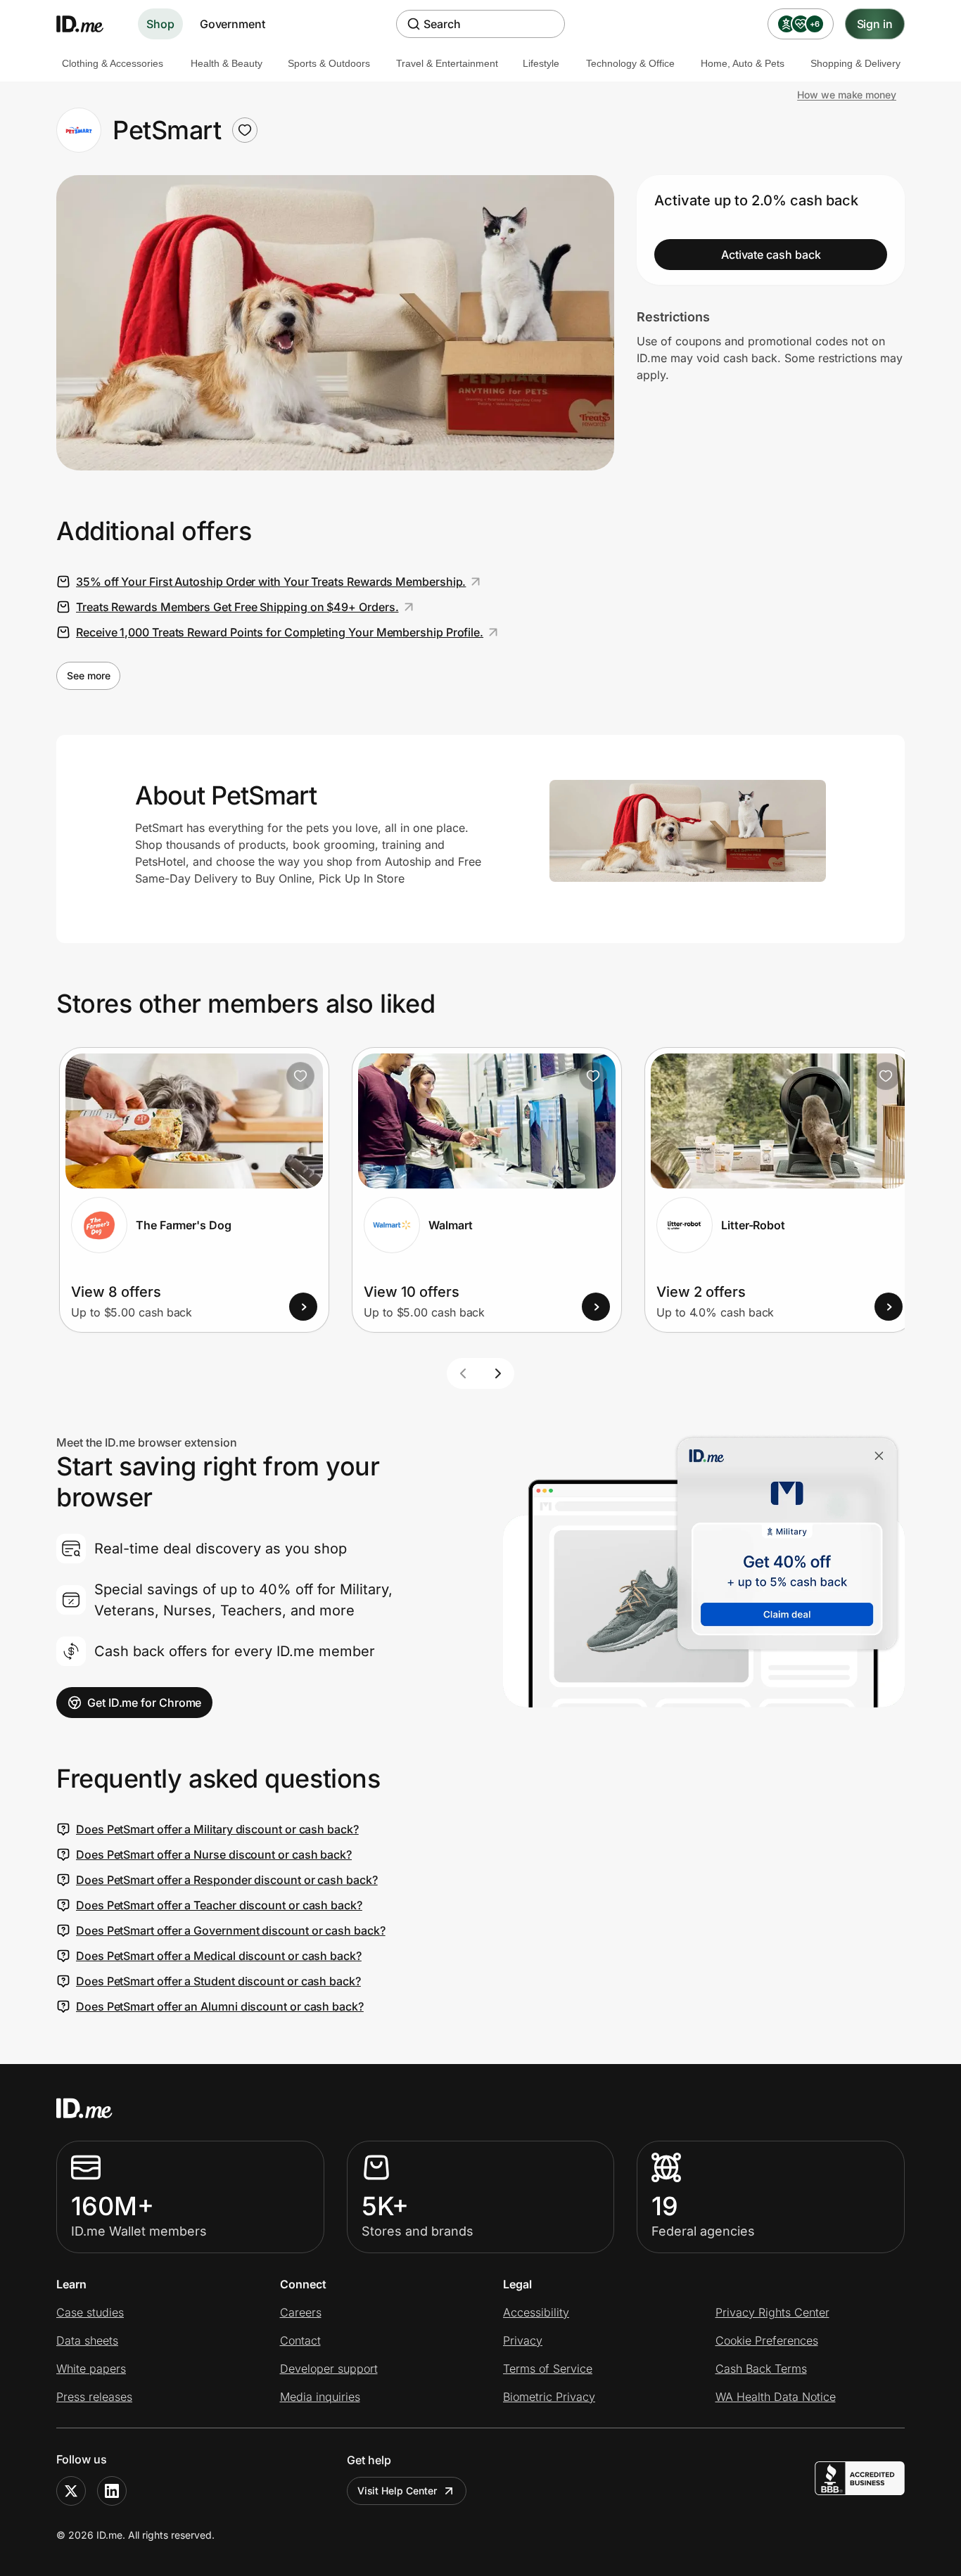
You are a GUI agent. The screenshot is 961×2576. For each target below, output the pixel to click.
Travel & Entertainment (447, 63)
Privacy (523, 2340)
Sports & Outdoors (329, 63)
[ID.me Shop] (89, 24)
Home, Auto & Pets (743, 63)
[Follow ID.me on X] (71, 2491)
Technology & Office (630, 63)
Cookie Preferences (767, 2340)
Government (233, 24)
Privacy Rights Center (772, 2312)
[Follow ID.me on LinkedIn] (112, 2491)
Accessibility (536, 2312)
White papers (91, 2369)
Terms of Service (548, 2369)
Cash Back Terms (761, 2369)
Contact (300, 2340)
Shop (160, 24)
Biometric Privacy (549, 2397)
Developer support (329, 2369)
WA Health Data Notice (776, 2397)
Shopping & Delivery (855, 63)
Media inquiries (320, 2397)
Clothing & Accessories (113, 63)
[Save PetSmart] (245, 130)
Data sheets (87, 2340)
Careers (301, 2312)
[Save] (300, 1076)
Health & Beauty (227, 63)
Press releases (94, 2397)
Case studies (90, 2312)
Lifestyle (541, 63)
